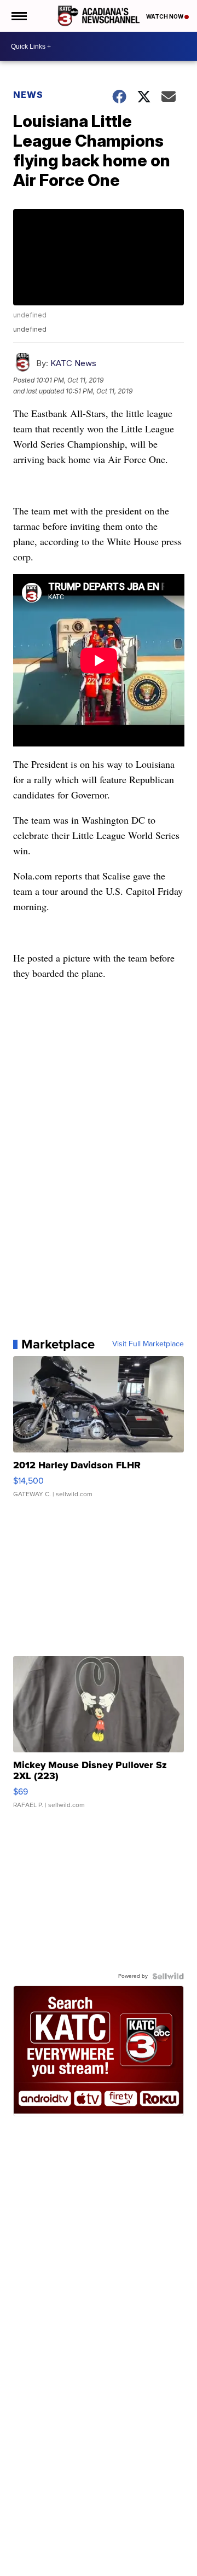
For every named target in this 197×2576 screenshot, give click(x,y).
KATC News (73, 363)
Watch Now (165, 16)
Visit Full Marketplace (148, 1344)
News (28, 95)
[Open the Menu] (18, 16)
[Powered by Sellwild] (168, 1976)
